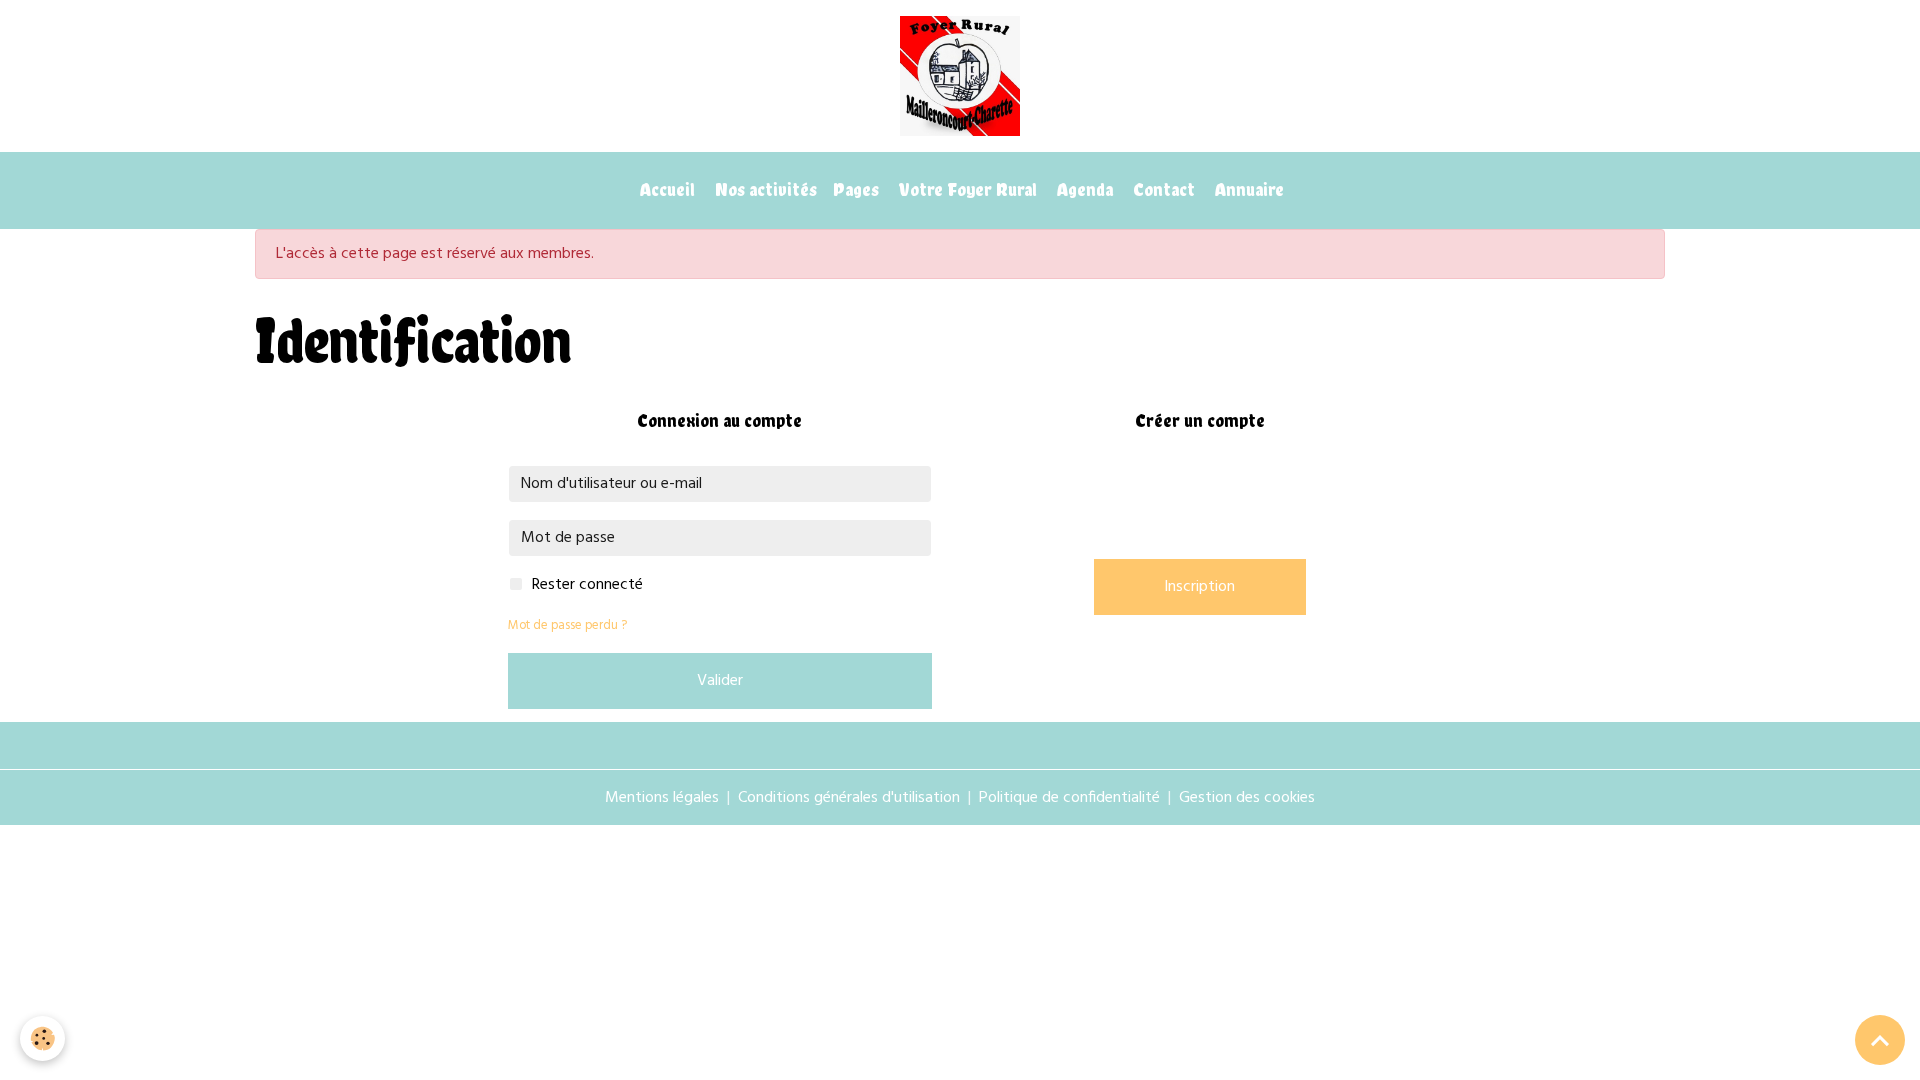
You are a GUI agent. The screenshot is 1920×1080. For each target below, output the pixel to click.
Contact (1162, 189)
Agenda (1083, 189)
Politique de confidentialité (1069, 798)
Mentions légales (662, 798)
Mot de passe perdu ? (567, 625)
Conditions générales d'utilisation (849, 798)
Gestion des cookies (1247, 798)
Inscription (1199, 587)
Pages (856, 189)
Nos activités (764, 189)
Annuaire (1247, 189)
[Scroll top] (1880, 1040)
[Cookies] (42, 1038)
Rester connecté (587, 585)
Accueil (665, 189)
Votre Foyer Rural (966, 189)
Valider (720, 681)
